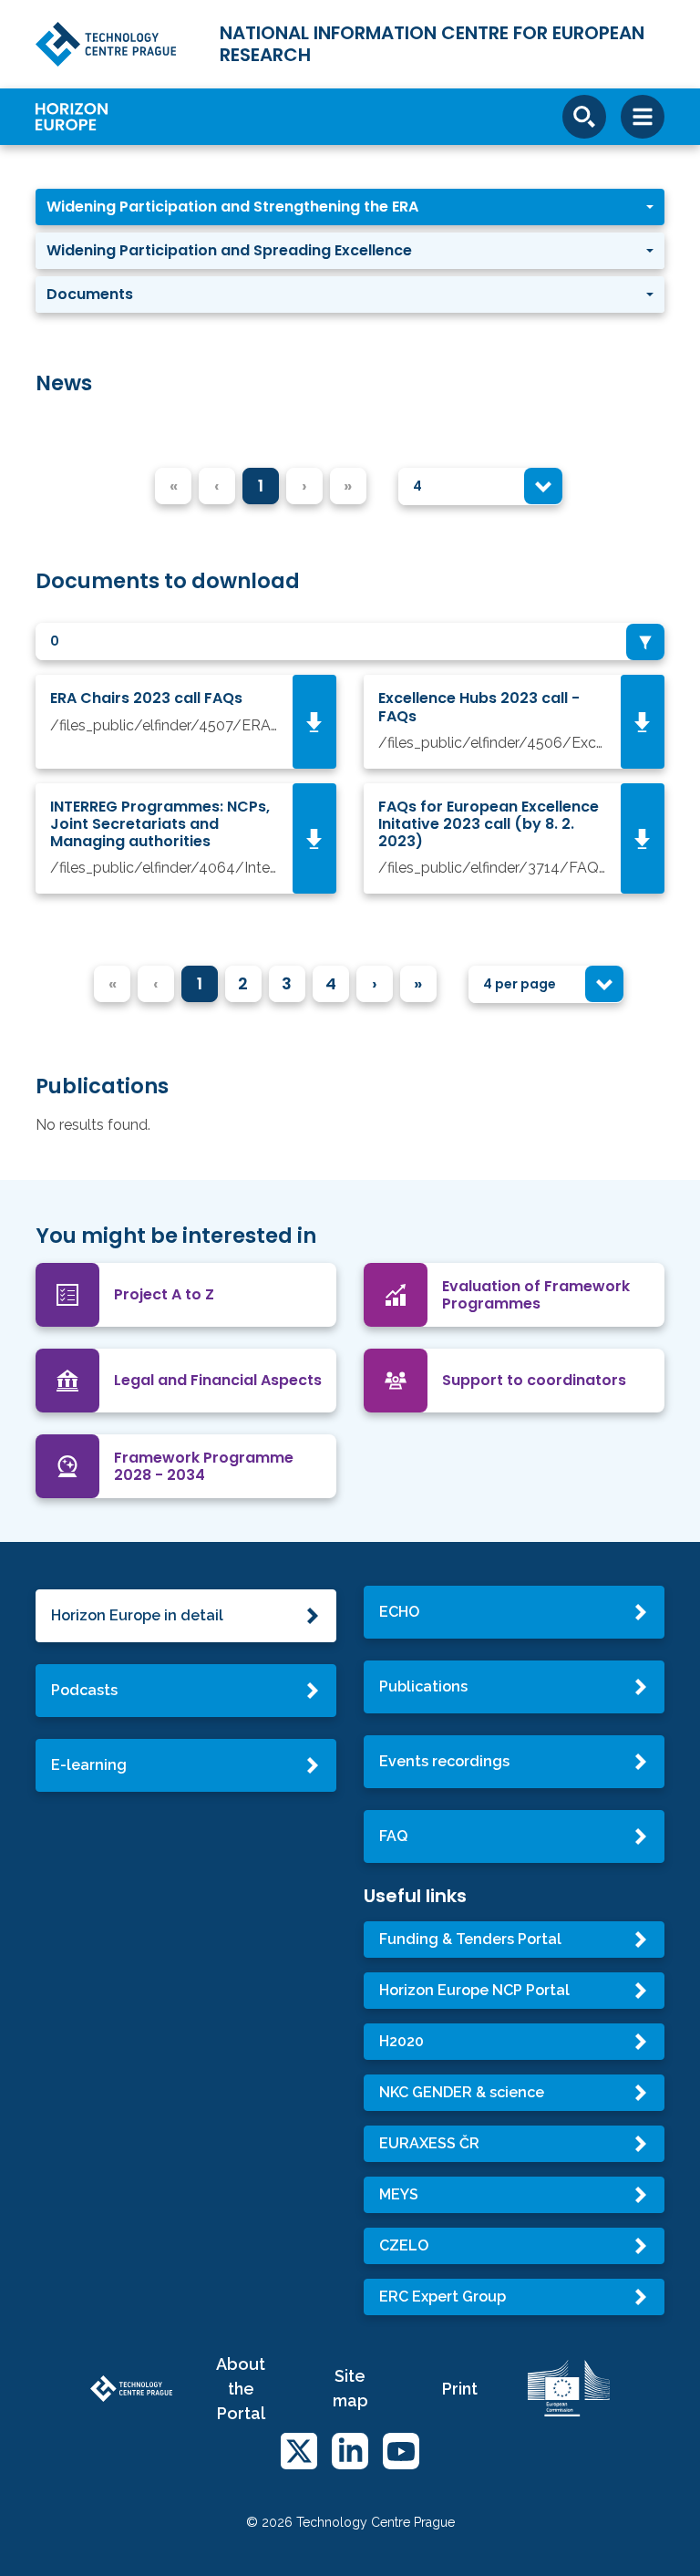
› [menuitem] (375, 983)
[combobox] (480, 486)
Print (460, 2389)
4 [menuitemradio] (331, 983)
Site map (350, 2388)
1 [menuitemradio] (261, 486)
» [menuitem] (418, 983)
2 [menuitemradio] (243, 983)
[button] (350, 207)
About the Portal (241, 2389)
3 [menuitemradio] (287, 983)
